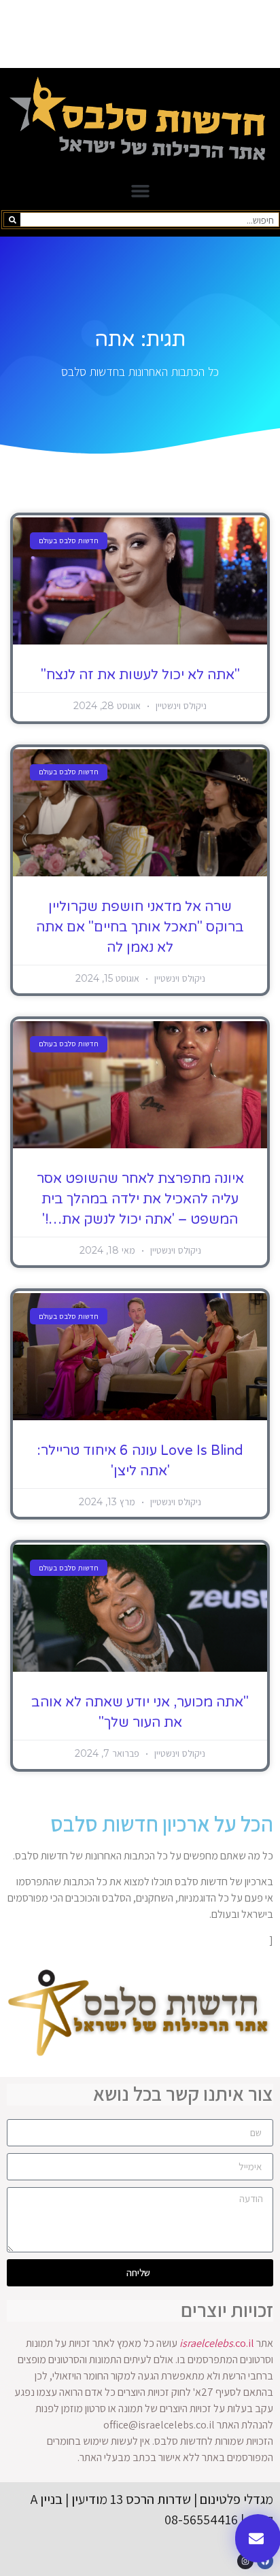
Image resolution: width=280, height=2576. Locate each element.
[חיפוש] (12, 220)
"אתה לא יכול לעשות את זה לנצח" (140, 675)
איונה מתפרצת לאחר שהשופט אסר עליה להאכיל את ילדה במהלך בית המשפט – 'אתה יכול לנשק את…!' (140, 1199)
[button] (140, 191)
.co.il (217, 2343)
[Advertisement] (140, 34)
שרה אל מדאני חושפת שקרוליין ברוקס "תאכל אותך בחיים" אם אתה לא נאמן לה (140, 927)
